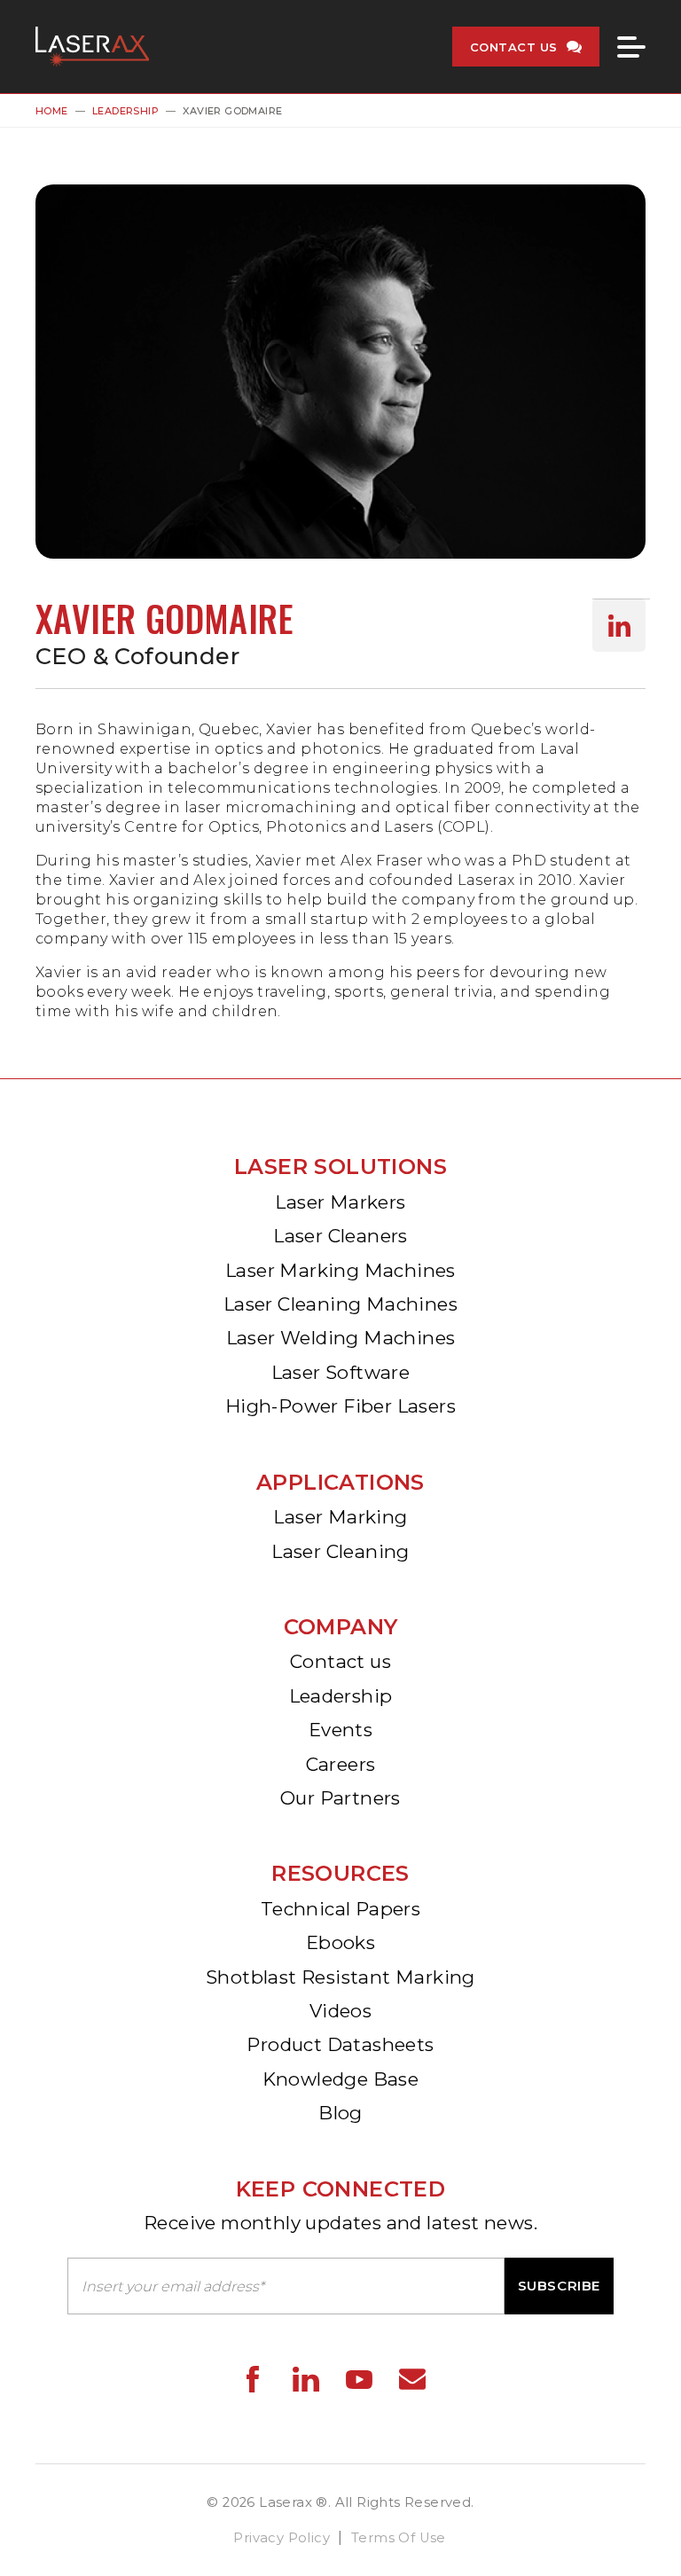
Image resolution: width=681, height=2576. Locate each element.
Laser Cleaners (340, 1236)
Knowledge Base (341, 2079)
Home (52, 111)
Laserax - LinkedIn (306, 2379)
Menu (631, 47)
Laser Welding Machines (341, 1338)
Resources (340, 1873)
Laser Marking (340, 1517)
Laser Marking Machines (340, 1270)
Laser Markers (340, 1202)
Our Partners (340, 1798)
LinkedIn (619, 625)
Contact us (340, 1661)
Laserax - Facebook (253, 2379)
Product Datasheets (340, 2044)
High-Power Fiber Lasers (340, 1406)
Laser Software (341, 1372)
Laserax (97, 47)
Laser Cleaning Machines (340, 1304)
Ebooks (340, 1942)
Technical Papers (340, 1909)
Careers (341, 1764)
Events (340, 1730)
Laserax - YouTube (359, 2379)
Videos (340, 2011)
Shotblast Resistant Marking (340, 1977)
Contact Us (514, 47)
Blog (340, 2113)
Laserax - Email (412, 2379)
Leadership (125, 111)
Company (341, 1627)
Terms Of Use (399, 2538)
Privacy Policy (282, 2538)
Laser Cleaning (340, 1551)
